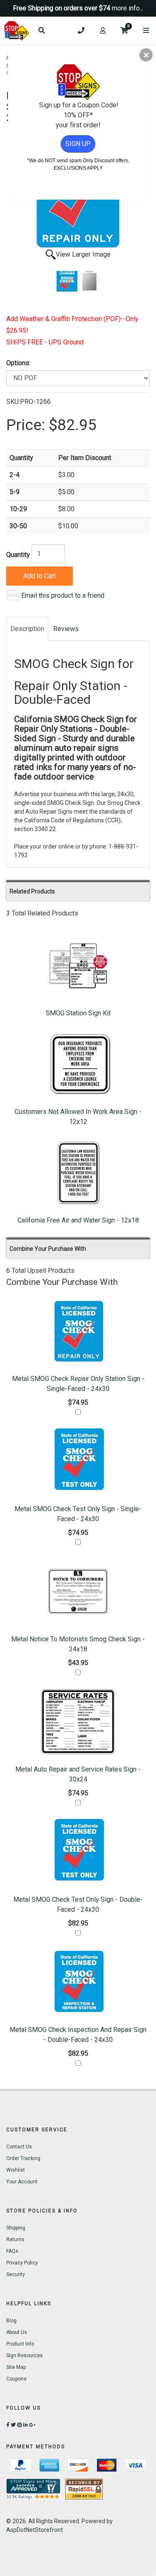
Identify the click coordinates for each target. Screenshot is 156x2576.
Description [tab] (27, 629)
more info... (128, 8)
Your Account (22, 2182)
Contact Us (19, 2147)
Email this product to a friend (63, 595)
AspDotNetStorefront (35, 2530)
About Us (17, 2332)
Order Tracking (23, 2158)
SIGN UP (78, 144)
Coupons (16, 2379)
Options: (18, 363)
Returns (15, 2239)
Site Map (16, 2367)
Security (16, 2274)
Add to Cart (40, 576)
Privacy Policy (22, 2263)
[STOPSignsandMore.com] (17, 31)
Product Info (20, 2344)
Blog (11, 2321)
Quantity (18, 555)
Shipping (16, 2228)
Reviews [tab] (66, 629)
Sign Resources (25, 2356)
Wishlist (16, 2170)
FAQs (12, 2251)
